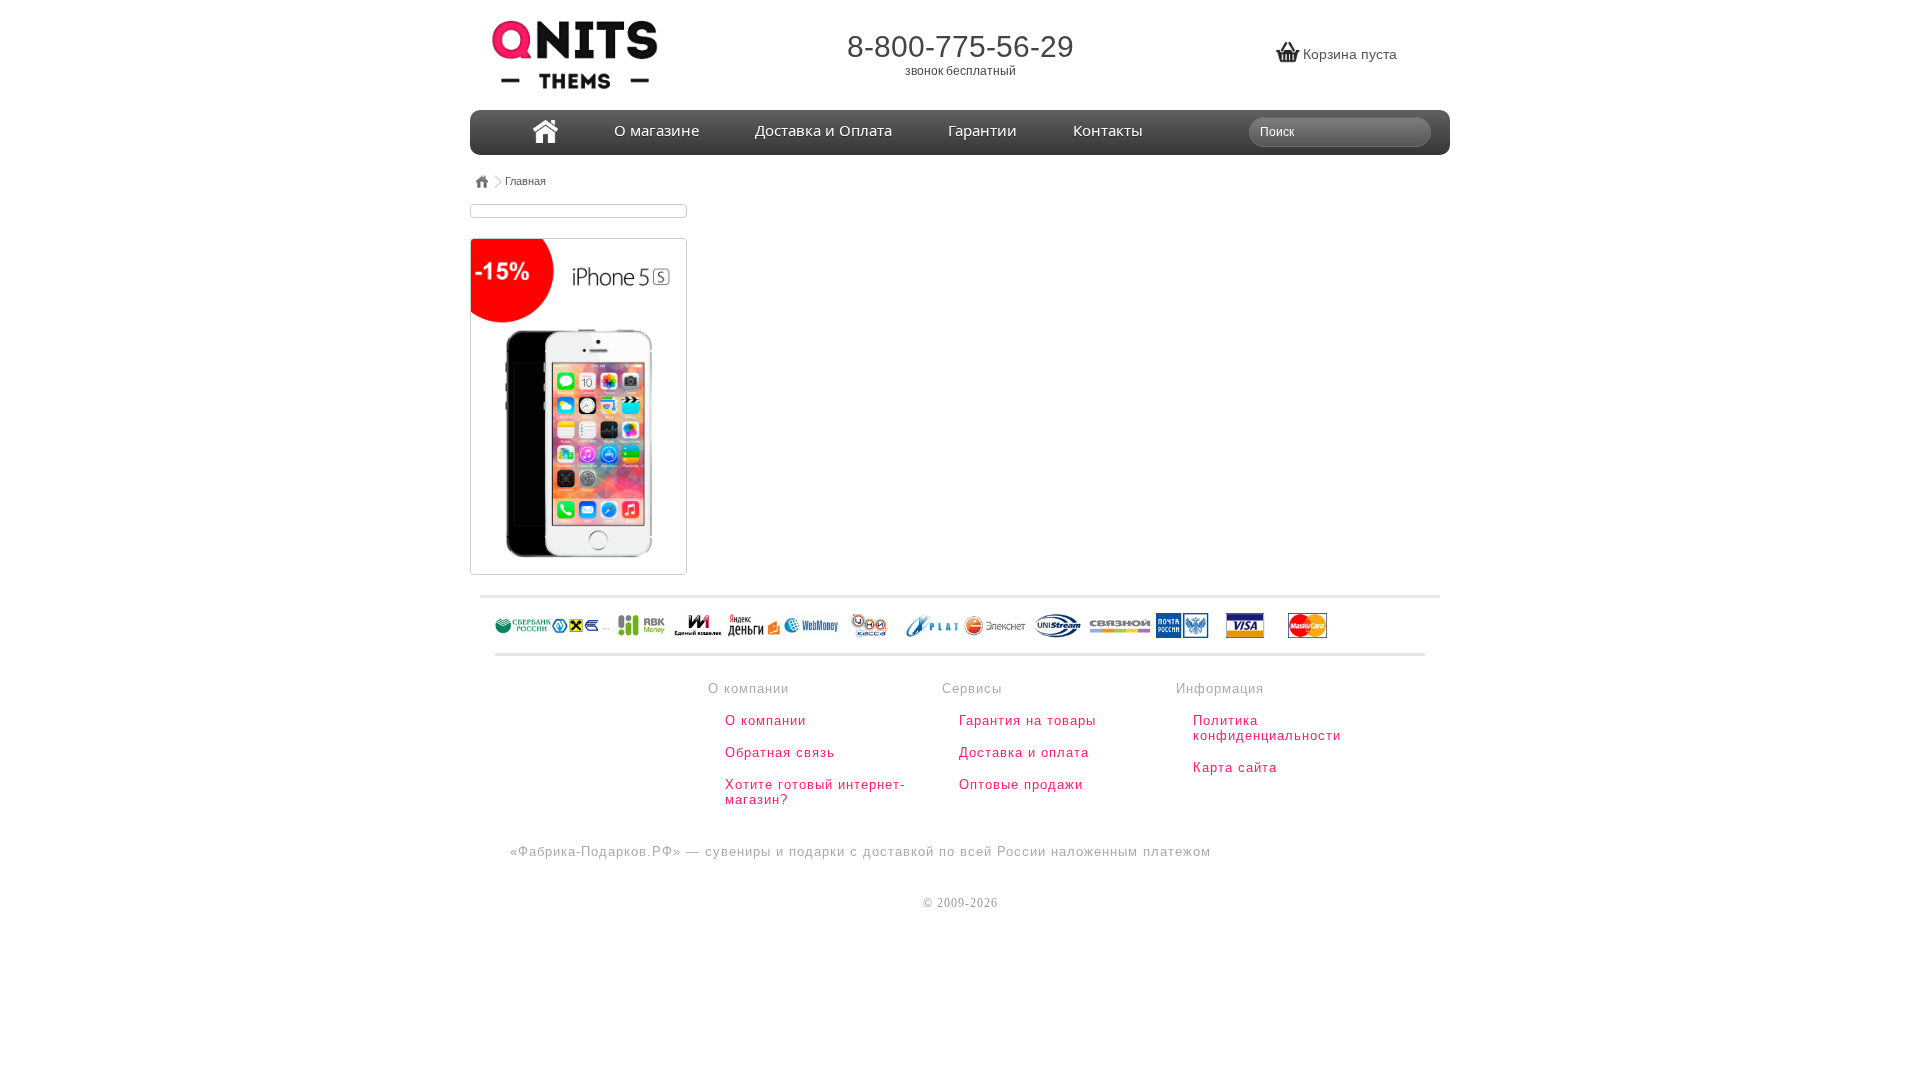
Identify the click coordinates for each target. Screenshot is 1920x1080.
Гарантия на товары (1027, 720)
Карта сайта (1235, 767)
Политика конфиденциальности (1267, 728)
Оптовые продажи (1021, 784)
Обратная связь (780, 752)
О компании (765, 720)
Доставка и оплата (1024, 752)
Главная (525, 181)
